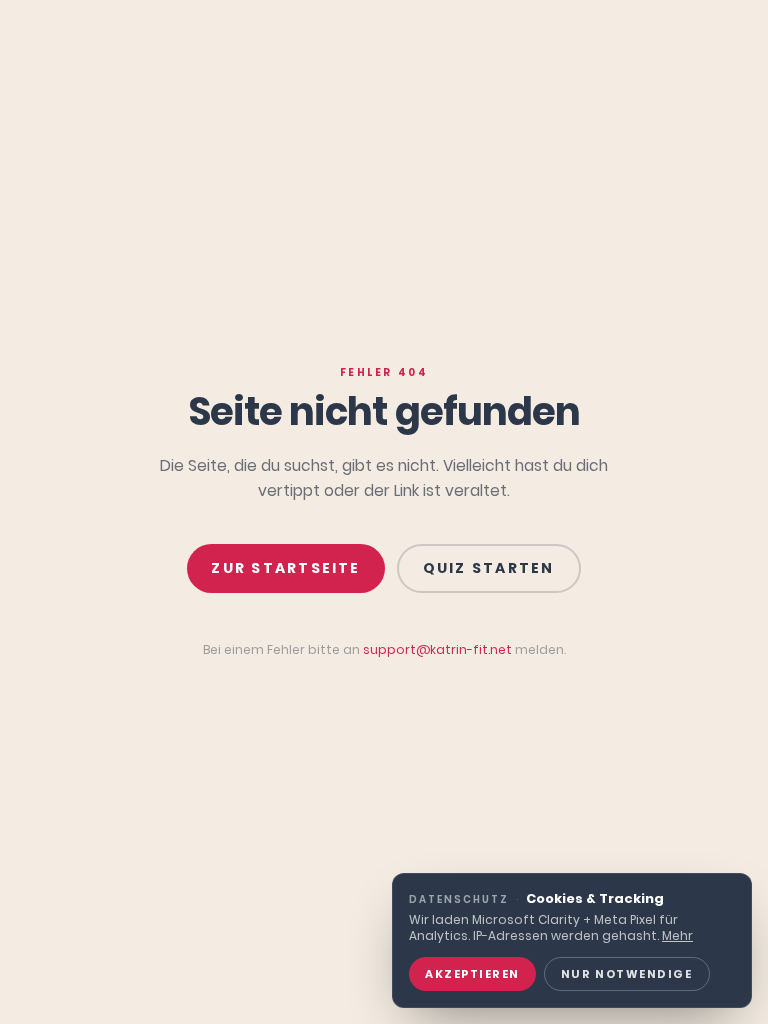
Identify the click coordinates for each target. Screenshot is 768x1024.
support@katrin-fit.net (437, 649)
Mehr (677, 935)
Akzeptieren (472, 974)
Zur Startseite (285, 568)
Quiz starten (489, 568)
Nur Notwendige (627, 974)
